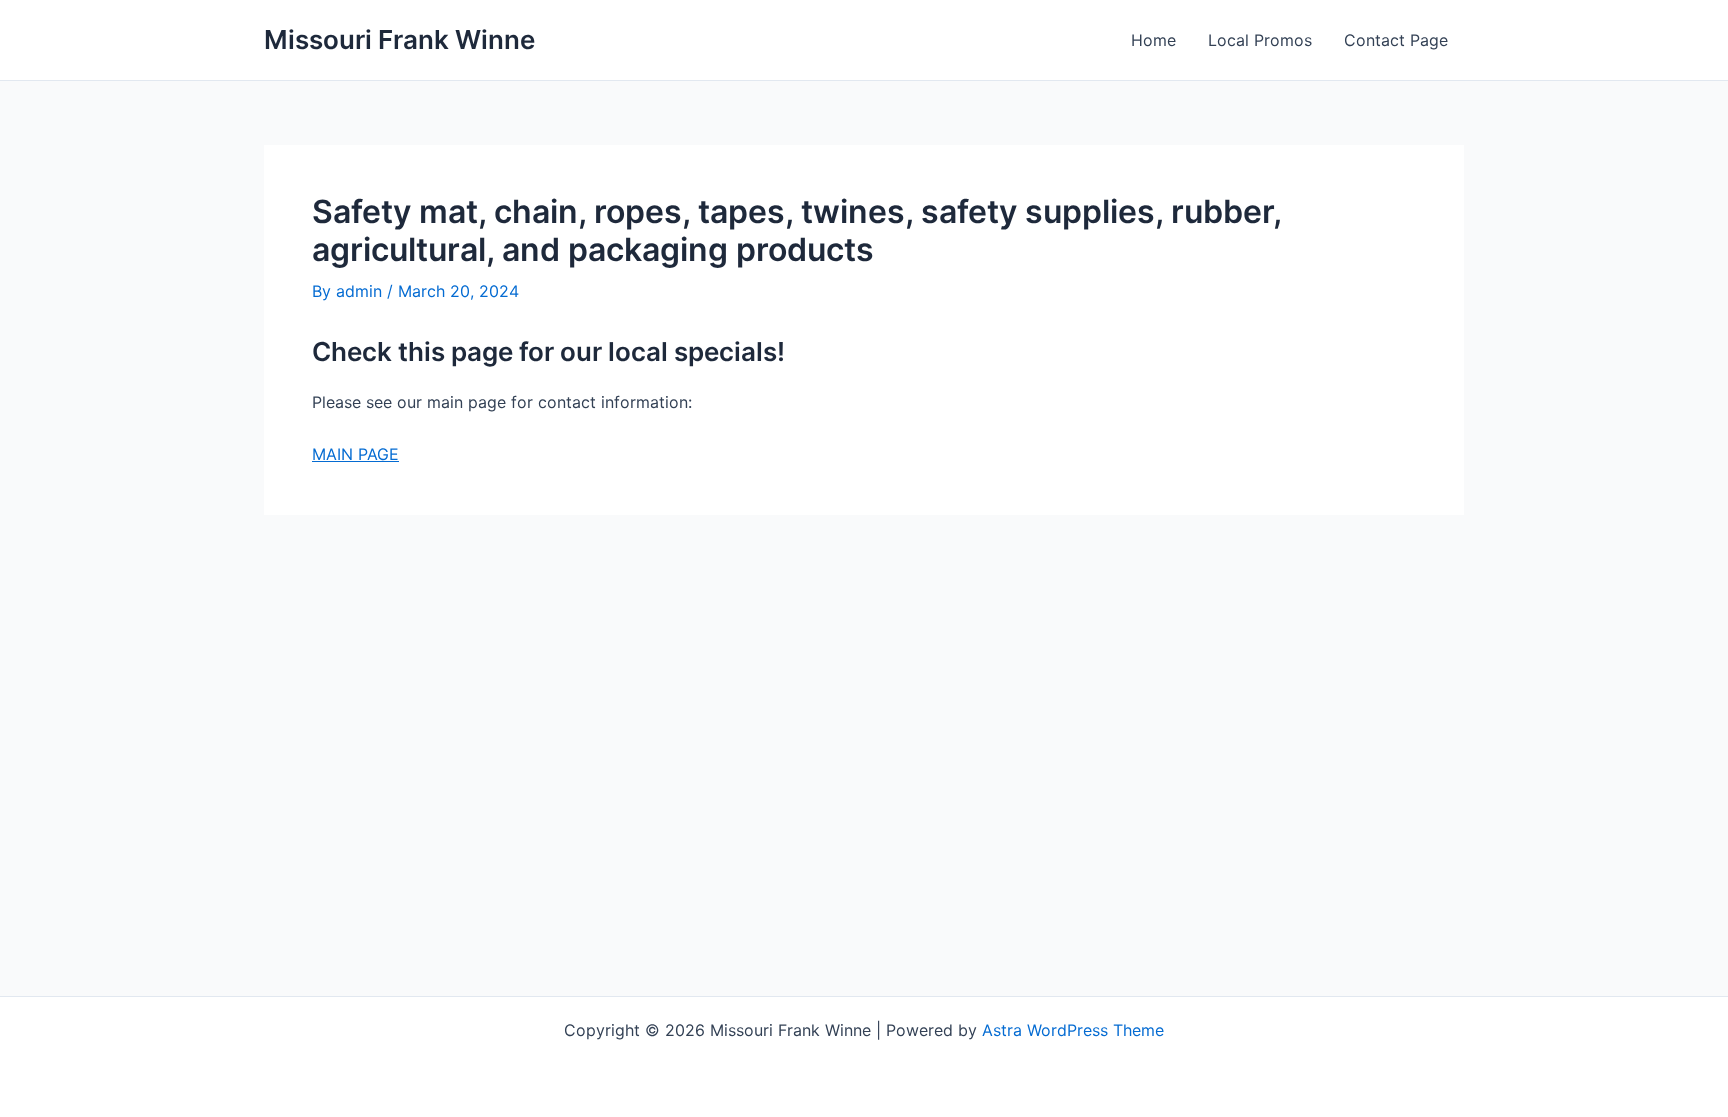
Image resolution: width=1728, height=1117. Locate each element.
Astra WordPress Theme (1073, 1030)
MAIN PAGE (355, 454)
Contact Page (1396, 40)
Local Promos (1260, 40)
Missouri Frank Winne (399, 39)
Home (1153, 40)
